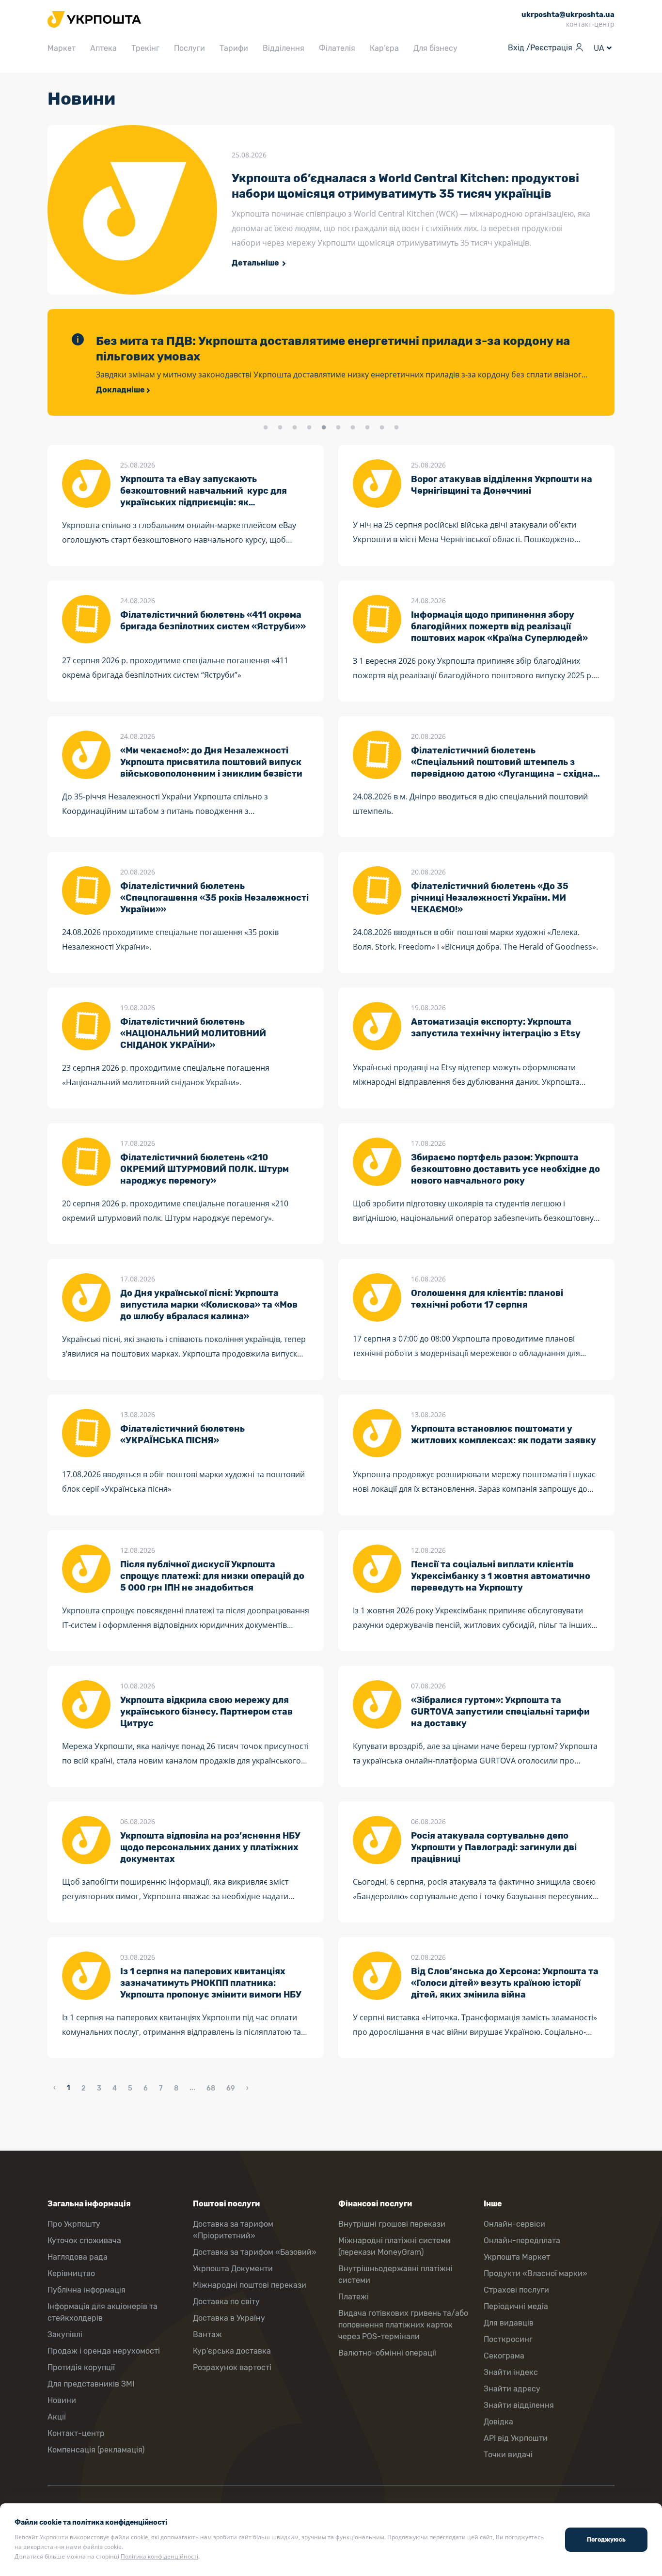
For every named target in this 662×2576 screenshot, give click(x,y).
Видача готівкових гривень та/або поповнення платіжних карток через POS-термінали (403, 2325)
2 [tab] (280, 428)
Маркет (62, 48)
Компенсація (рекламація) (96, 2450)
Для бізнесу (435, 48)
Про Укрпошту (74, 2224)
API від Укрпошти (516, 2438)
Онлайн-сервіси (514, 2224)
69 (231, 2088)
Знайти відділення (519, 2405)
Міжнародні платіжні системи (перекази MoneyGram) (394, 2246)
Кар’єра (384, 48)
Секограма (504, 2356)
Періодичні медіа (516, 2306)
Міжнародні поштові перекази (250, 2285)
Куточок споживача (84, 2240)
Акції (57, 2417)
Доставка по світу (226, 2302)
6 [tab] (338, 428)
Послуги (189, 48)
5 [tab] (324, 428)
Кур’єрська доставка (232, 2351)
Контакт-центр (76, 2433)
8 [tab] (367, 428)
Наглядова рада (78, 2257)
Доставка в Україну (229, 2318)
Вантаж (207, 2334)
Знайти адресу (512, 2389)
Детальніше (256, 263)
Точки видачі (508, 2455)
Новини (62, 2400)
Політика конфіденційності (159, 2556)
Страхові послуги (516, 2290)
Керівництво (71, 2273)
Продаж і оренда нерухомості (104, 2351)
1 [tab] (266, 428)
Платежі (354, 2297)
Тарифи (234, 48)
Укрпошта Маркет (517, 2257)
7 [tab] (353, 428)
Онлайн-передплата (522, 2240)
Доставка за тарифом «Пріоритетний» (233, 2230)
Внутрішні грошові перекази (392, 2224)
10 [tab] (396, 428)
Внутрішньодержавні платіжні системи (395, 2274)
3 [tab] (295, 428)
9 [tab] (382, 428)
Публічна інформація (87, 2290)
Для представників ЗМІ (91, 2384)
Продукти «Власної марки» (536, 2273)
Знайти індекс (511, 2372)
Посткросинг (508, 2339)
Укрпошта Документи (233, 2269)
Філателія (337, 48)
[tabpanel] (331, 362)
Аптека (103, 48)
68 (211, 2088)
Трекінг (145, 48)
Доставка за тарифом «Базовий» (255, 2252)
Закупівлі (65, 2334)
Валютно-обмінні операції (387, 2353)
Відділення (284, 48)
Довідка (498, 2422)
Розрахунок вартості (232, 2367)
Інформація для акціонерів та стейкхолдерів (102, 2312)
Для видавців (509, 2323)
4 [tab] (309, 428)
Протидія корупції (81, 2367)
